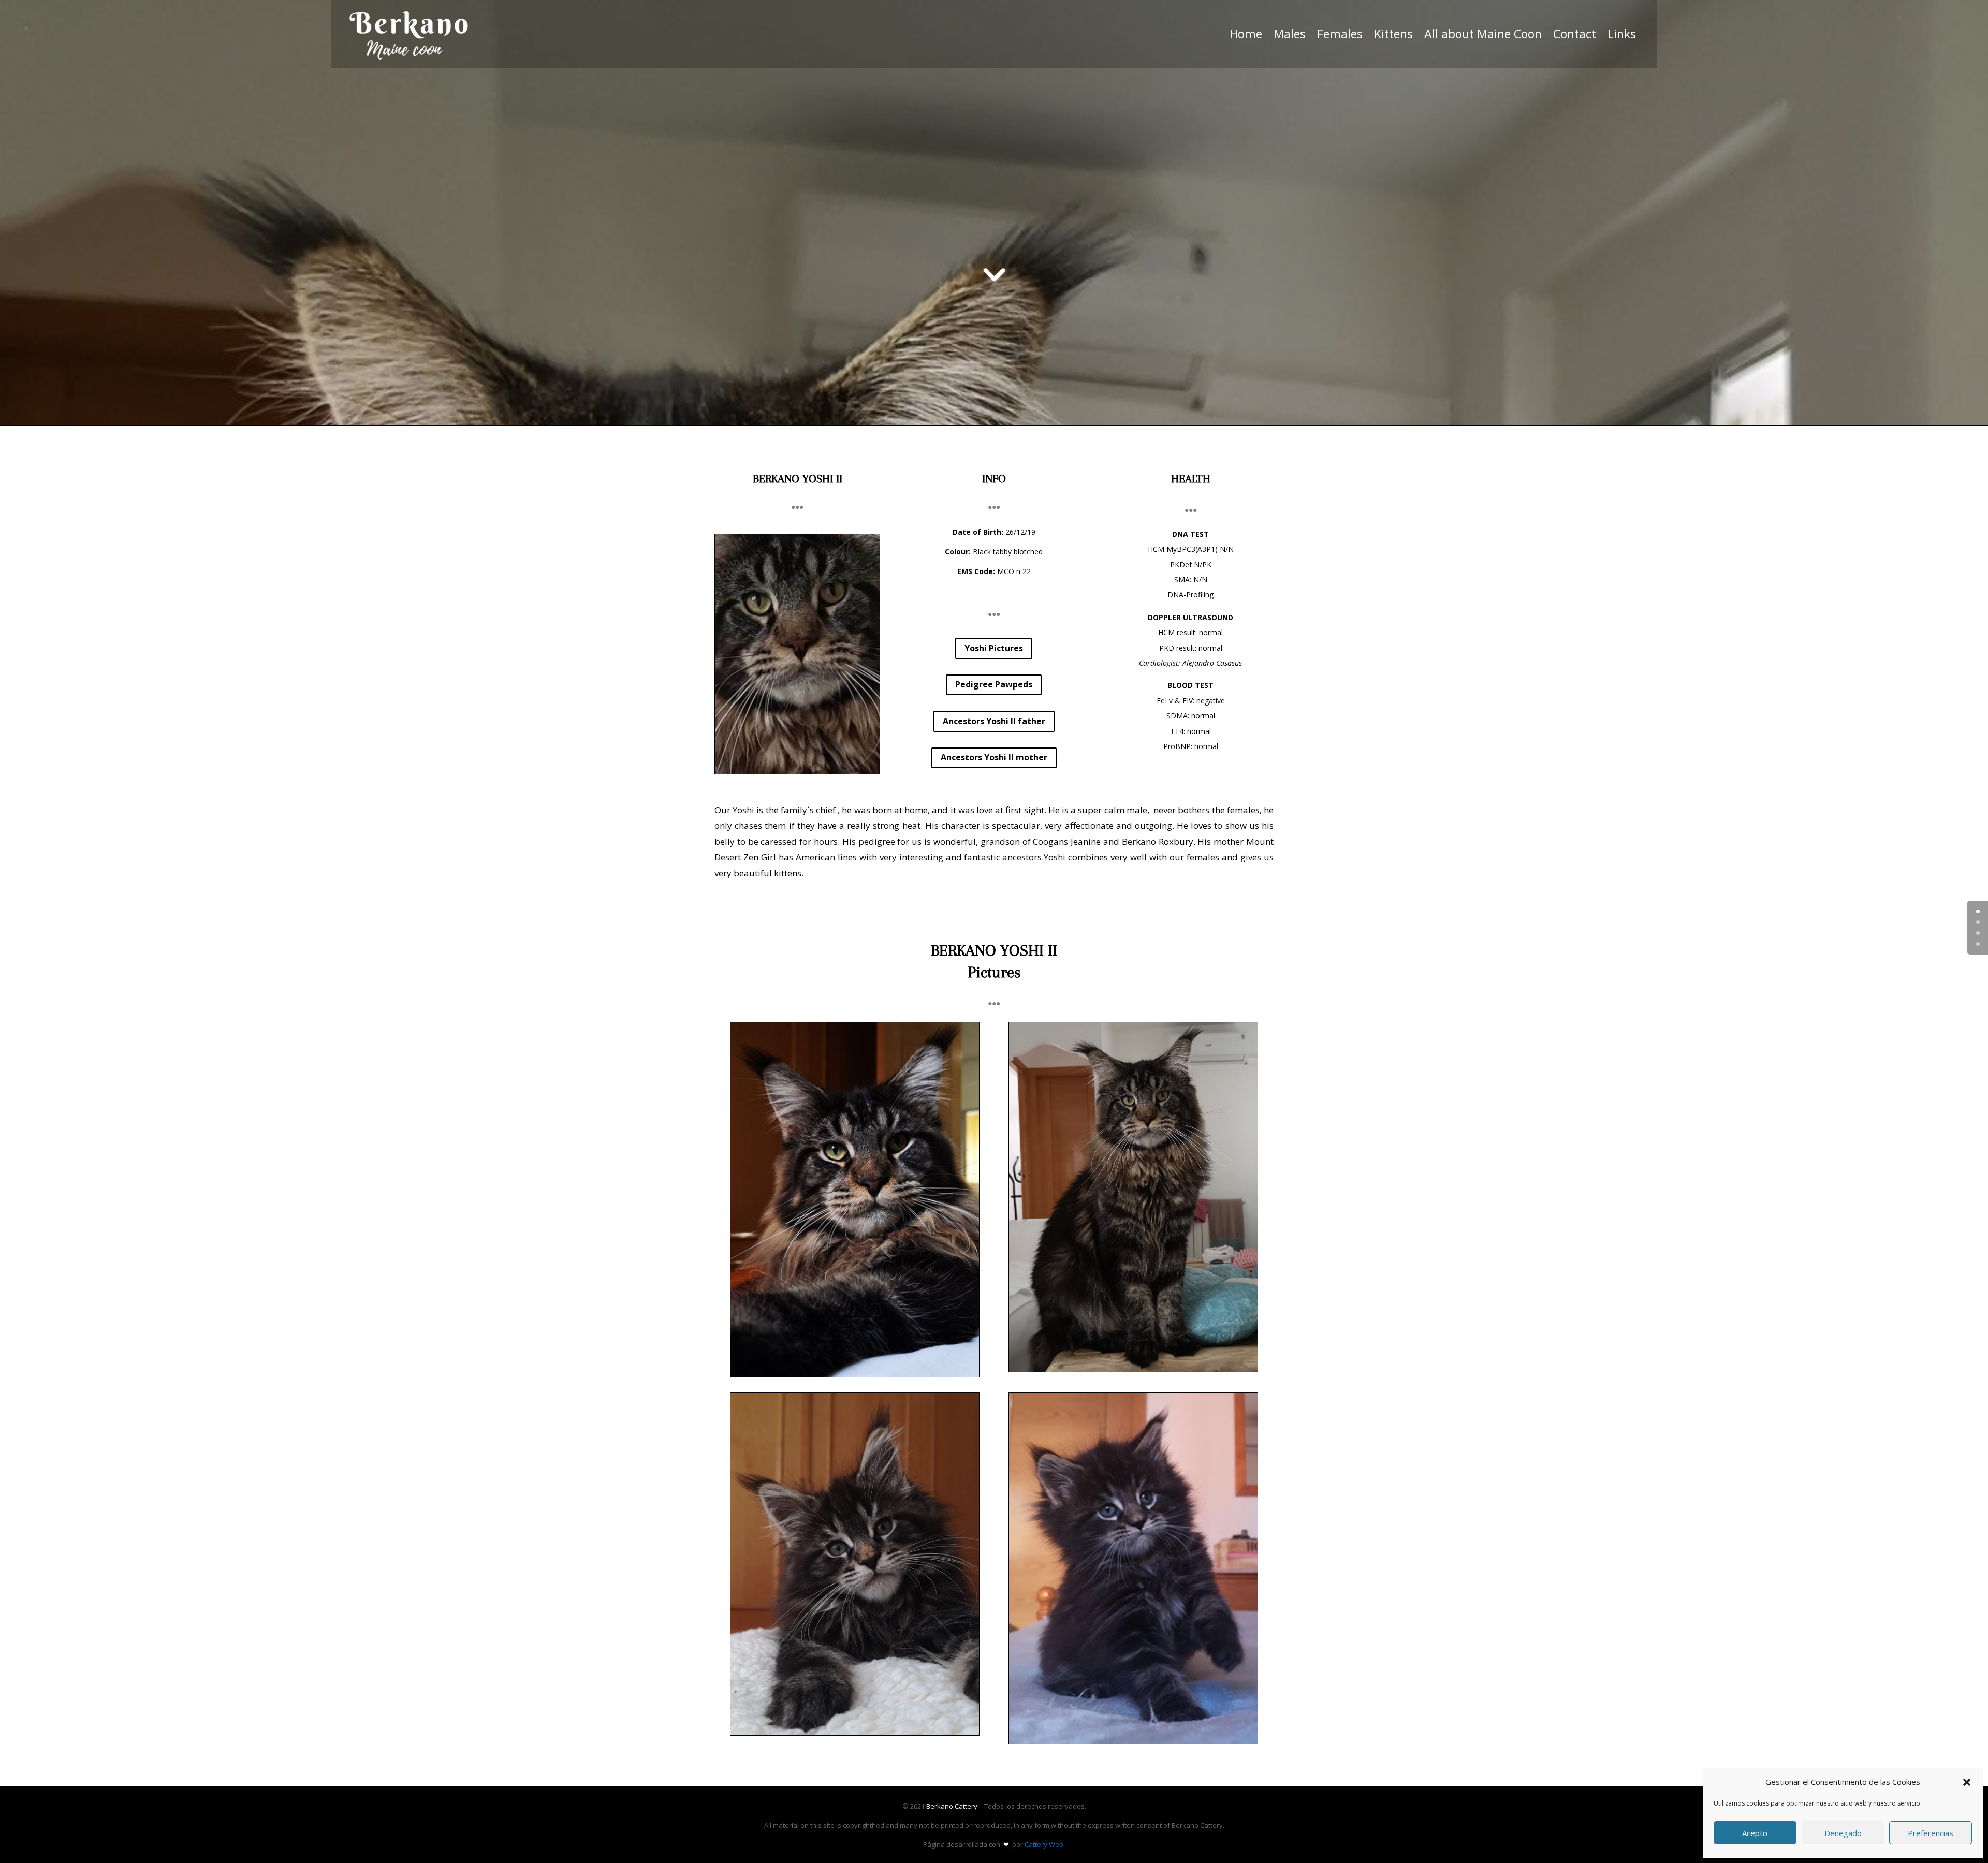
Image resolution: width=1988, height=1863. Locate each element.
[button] (1967, 1782)
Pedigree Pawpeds (994, 684)
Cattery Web (1044, 1844)
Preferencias (1931, 1833)
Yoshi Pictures (994, 648)
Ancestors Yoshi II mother (994, 757)
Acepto (1755, 1833)
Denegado (1843, 1833)
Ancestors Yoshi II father (994, 721)
